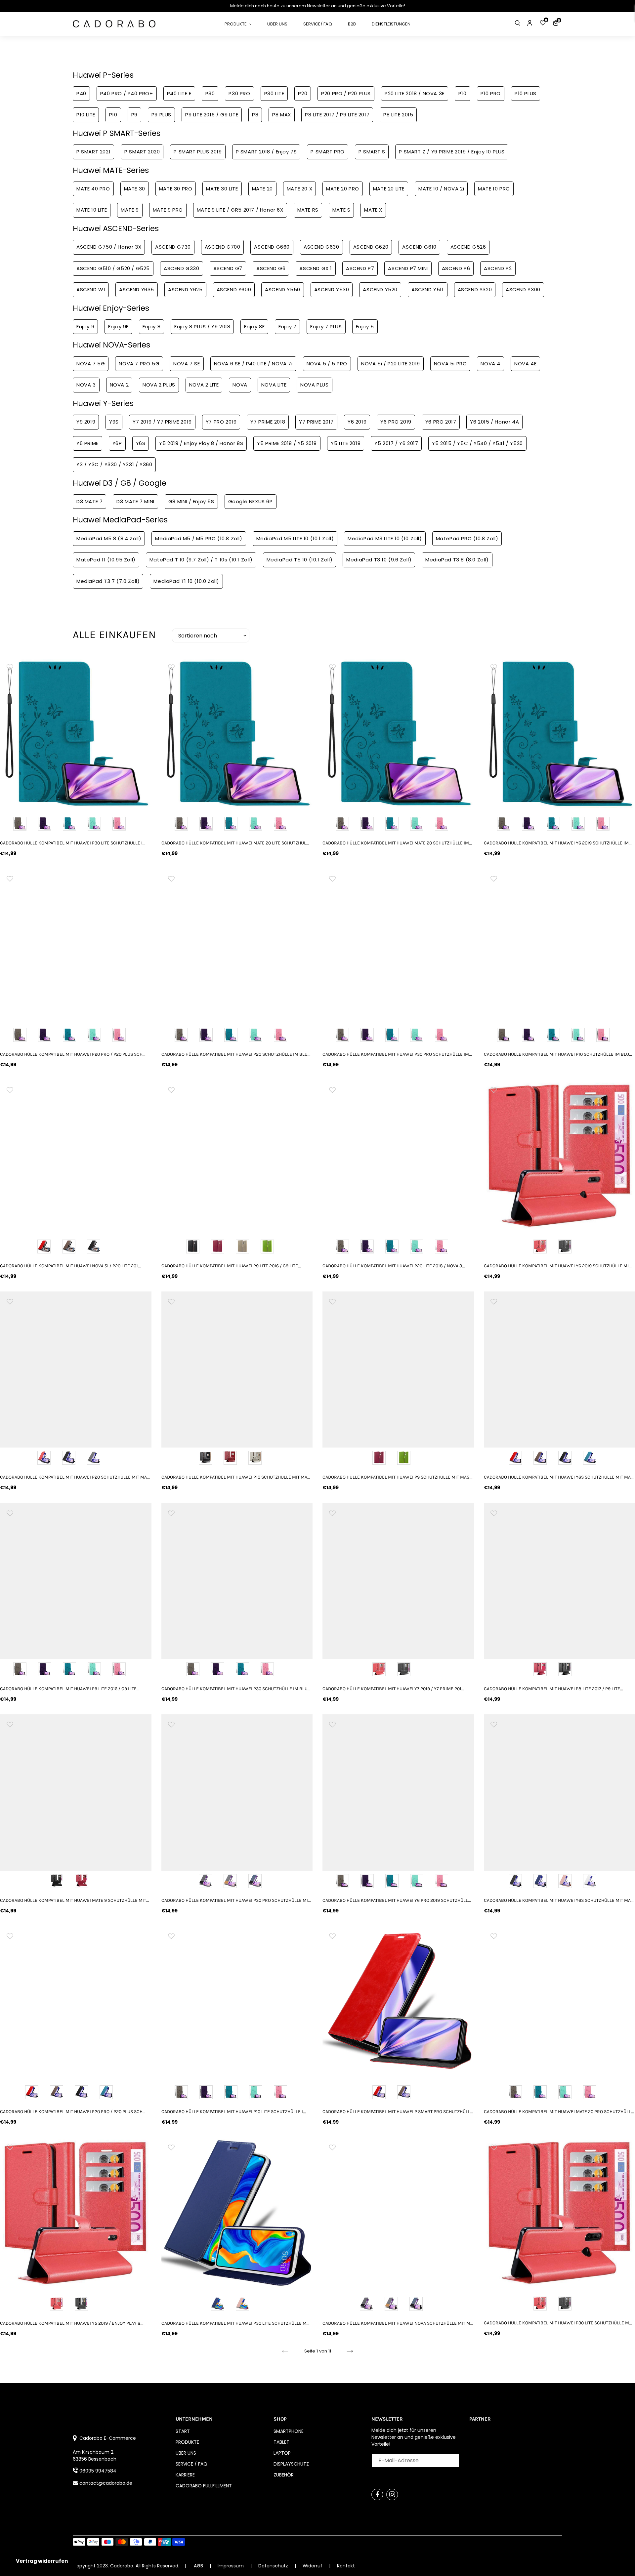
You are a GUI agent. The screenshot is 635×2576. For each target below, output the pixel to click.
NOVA (240, 385)
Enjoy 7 (287, 327)
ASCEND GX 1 (316, 268)
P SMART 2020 (142, 152)
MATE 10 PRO (494, 189)
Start (183, 2431)
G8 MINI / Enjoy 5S (191, 501)
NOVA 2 (119, 385)
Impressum (231, 2566)
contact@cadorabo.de (106, 2483)
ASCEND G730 (173, 247)
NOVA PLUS (314, 385)
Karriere (185, 2475)
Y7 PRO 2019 (221, 422)
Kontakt (346, 2566)
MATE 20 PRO (343, 189)
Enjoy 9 (85, 327)
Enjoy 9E (118, 327)
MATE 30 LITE (222, 189)
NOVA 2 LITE (204, 385)
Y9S (114, 422)
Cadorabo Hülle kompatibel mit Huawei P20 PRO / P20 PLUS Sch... (73, 1054)
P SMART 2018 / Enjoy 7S (266, 152)
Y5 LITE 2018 (346, 443)
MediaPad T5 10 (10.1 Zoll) (300, 560)
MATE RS (308, 210)
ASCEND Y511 (428, 289)
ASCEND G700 (223, 247)
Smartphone (289, 2431)
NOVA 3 (86, 385)
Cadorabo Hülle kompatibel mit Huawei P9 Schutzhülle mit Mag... (398, 1477)
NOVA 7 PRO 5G (139, 364)
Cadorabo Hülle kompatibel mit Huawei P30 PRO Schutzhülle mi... (236, 1900)
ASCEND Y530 (332, 289)
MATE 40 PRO (93, 189)
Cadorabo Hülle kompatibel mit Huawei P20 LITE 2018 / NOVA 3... (394, 1266)
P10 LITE (86, 115)
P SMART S (372, 152)
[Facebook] (377, 2494)
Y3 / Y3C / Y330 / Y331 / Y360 (114, 464)
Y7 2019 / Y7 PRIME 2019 (162, 422)
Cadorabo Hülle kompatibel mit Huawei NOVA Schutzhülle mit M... (398, 2323)
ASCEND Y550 (283, 289)
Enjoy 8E (254, 327)
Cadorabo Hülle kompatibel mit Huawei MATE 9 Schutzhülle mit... (75, 1900)
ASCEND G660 (272, 247)
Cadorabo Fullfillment (204, 2486)
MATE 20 (262, 189)
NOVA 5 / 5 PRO (327, 364)
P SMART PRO (328, 152)
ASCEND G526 (468, 247)
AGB (198, 2566)
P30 (210, 93)
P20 (303, 93)
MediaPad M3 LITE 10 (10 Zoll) (385, 538)
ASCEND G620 (371, 247)
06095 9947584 (98, 2471)
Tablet (281, 2442)
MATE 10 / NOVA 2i (441, 189)
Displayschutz (291, 2464)
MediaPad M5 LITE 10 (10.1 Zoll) (295, 538)
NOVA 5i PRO (450, 364)
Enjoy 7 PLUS (326, 327)
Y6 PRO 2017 (441, 422)
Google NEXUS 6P (251, 501)
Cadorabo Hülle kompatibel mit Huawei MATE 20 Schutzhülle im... (397, 843)
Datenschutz (274, 2566)
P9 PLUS (161, 115)
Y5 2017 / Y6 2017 (396, 443)
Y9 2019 (86, 422)
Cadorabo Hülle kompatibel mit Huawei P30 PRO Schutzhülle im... (397, 1054)
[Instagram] (392, 2494)
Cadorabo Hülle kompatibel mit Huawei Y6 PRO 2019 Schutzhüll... (397, 1900)
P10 (463, 93)
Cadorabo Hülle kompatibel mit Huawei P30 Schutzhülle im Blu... (236, 1689)
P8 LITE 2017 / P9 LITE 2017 (337, 115)
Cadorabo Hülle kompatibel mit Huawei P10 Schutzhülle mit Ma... (236, 1477)
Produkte (187, 2442)
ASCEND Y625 (185, 289)
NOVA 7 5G (91, 364)
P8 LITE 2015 (398, 115)
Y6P (117, 443)
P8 (255, 115)
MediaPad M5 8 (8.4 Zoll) (109, 538)
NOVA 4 (490, 364)
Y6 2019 (357, 422)
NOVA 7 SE (187, 364)
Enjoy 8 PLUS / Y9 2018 (202, 327)
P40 (81, 93)
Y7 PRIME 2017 (316, 422)
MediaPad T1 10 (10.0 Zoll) (186, 581)
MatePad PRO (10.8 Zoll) (467, 538)
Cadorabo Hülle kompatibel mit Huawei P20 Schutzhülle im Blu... (236, 1054)
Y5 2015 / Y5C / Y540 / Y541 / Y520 (477, 443)
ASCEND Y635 (137, 289)
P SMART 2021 (93, 152)
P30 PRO (239, 93)
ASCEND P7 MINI (408, 268)
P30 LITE (274, 93)
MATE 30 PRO (176, 189)
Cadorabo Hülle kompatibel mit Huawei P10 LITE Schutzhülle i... (234, 2112)
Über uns (186, 2453)
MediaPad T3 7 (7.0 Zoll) (108, 581)
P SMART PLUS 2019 (198, 152)
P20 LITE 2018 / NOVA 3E (415, 93)
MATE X (373, 210)
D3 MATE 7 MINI (135, 501)
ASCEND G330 (182, 268)
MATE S (341, 210)
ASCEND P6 (456, 268)
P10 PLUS (526, 93)
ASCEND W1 (91, 289)
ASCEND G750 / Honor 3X (109, 247)
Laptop (282, 2453)
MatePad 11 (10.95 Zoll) (106, 560)
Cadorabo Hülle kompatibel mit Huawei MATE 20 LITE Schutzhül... (235, 843)
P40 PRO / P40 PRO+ (127, 93)
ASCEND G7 (228, 268)
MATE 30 (135, 189)
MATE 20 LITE (389, 189)
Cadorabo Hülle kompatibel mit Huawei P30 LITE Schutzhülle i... (73, 843)
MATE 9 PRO (168, 210)
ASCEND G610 (419, 247)
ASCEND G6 (271, 268)
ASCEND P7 (360, 268)
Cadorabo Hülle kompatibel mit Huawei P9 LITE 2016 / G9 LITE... (231, 1266)
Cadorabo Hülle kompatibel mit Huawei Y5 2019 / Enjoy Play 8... (72, 2323)
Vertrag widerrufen (42, 2561)
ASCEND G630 (321, 247)
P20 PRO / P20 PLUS (346, 93)
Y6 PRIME (87, 443)
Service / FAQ (191, 2464)
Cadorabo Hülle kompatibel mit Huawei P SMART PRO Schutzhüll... (398, 2112)
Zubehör (284, 2475)
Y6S (141, 443)
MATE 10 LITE (92, 210)
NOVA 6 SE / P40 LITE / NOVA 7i (253, 364)
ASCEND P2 (498, 268)
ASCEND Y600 (234, 289)
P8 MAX (282, 115)
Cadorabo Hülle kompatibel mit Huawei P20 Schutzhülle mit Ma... (75, 1477)
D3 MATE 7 (89, 501)
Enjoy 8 (151, 327)
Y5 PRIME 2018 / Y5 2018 (287, 443)
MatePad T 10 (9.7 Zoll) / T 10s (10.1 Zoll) (201, 560)
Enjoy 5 (365, 327)
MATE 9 (130, 210)
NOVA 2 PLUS (159, 385)
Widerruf (313, 2566)
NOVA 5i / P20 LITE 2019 (391, 364)
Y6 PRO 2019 (396, 422)
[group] (76, 733)
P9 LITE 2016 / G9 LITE (212, 115)
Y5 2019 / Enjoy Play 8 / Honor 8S (201, 443)
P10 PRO (491, 93)
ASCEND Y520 (380, 289)
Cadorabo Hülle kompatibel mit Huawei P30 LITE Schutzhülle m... (235, 2323)
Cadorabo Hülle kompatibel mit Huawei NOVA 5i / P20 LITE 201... (70, 1266)
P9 (134, 115)
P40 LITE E (179, 93)
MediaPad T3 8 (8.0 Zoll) (457, 560)
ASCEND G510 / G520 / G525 (113, 268)
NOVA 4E (525, 364)
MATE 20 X (299, 189)
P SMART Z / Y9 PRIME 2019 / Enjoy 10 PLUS (452, 152)
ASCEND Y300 (523, 289)
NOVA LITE (274, 385)
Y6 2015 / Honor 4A (494, 422)
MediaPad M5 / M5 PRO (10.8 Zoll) (199, 538)
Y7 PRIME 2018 (268, 422)
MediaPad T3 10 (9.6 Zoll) (379, 560)
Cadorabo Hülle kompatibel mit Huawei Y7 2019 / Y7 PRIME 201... (393, 1689)
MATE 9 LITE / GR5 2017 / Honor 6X (240, 210)
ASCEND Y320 (475, 289)
